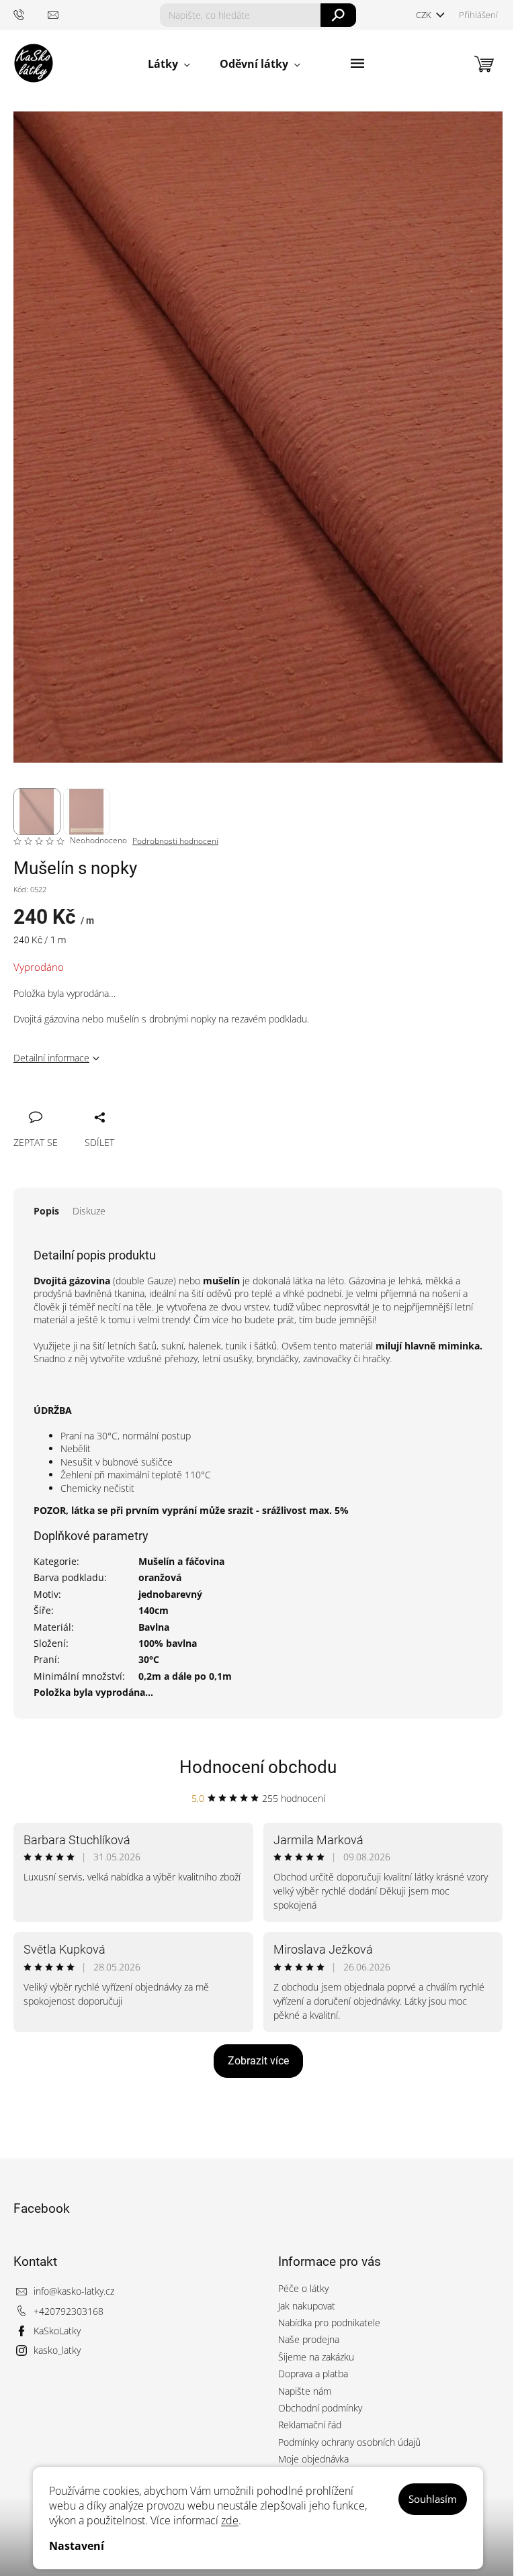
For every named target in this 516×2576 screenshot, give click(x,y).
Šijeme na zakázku (316, 2357)
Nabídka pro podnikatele (329, 2323)
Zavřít (95, 1102)
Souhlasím (433, 2499)
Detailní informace (51, 1058)
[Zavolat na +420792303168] (31, 14)
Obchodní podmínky (320, 2408)
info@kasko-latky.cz (74, 2291)
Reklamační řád (310, 2425)
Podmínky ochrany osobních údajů (349, 2442)
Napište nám (305, 2391)
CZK (425, 15)
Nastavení (77, 2546)
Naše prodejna (309, 2339)
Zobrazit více (258, 2061)
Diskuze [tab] (89, 1211)
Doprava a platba (313, 2374)
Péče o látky (303, 2288)
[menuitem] (169, 64)
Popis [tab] (46, 1211)
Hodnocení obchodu (258, 1767)
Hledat (338, 15)
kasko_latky (57, 2350)
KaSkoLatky (57, 2331)
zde (230, 2520)
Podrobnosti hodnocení (175, 841)
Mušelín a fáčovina (181, 1561)
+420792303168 (69, 2311)
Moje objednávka (313, 2459)
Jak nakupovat (307, 2306)
